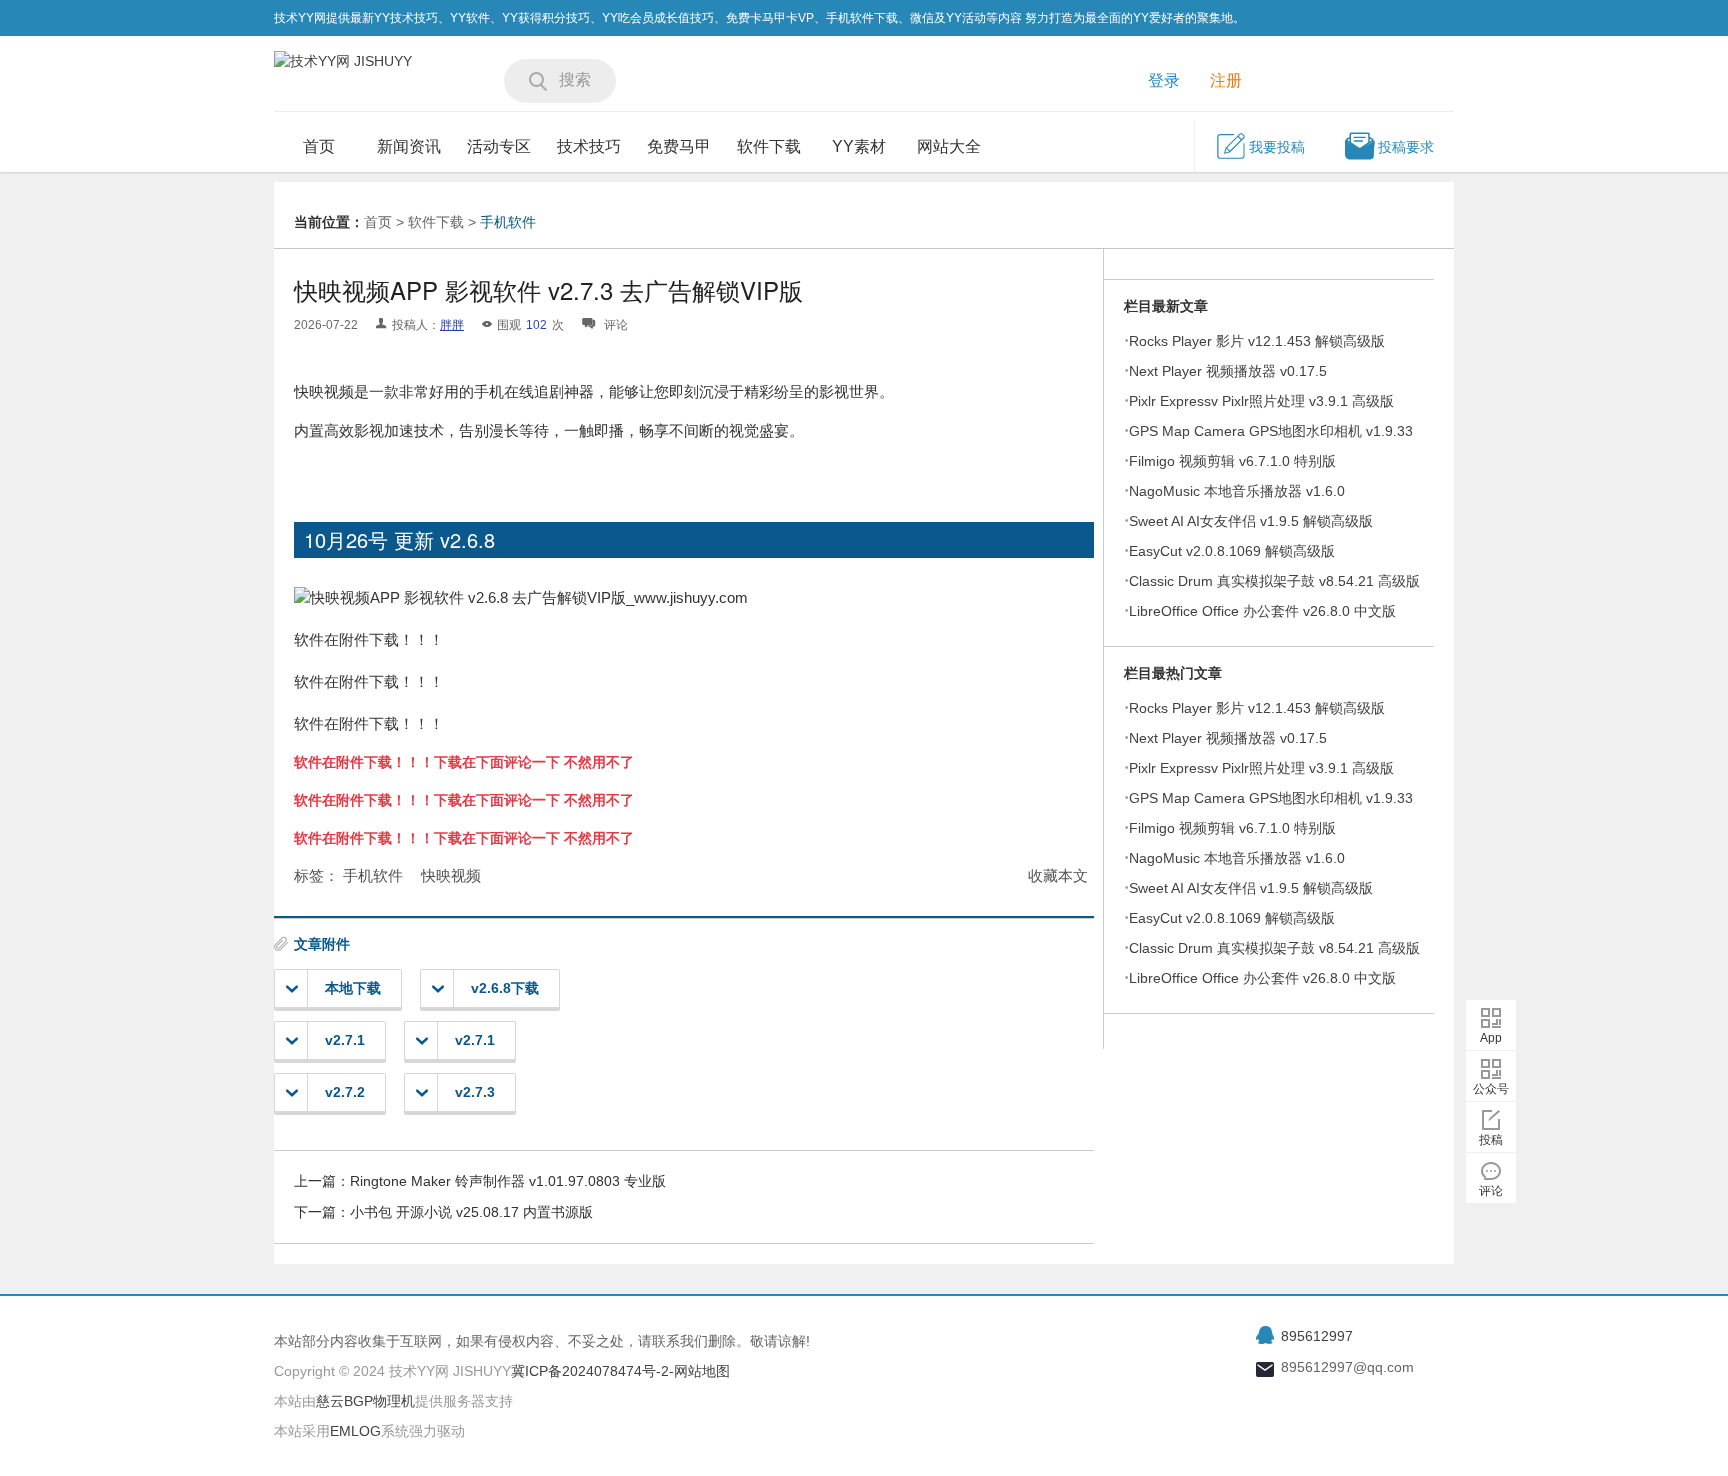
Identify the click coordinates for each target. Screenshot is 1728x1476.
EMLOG (355, 1431)
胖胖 (452, 325)
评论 (1491, 1191)
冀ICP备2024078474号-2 (590, 1371)
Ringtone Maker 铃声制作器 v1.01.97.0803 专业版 (508, 1181)
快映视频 (451, 875)
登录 (1164, 80)
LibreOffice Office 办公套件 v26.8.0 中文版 (1262, 611)
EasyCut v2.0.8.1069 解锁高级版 (1232, 551)
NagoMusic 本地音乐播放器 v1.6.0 (1237, 491)
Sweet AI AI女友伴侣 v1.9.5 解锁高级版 (1251, 521)
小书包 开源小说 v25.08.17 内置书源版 (471, 1212)
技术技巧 (589, 146)
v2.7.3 (475, 1092)
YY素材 (859, 146)
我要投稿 (1277, 147)
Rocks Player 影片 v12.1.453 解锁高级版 (1257, 341)
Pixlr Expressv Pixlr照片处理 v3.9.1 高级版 (1261, 401)
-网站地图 (699, 1371)
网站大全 (949, 146)
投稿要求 (1406, 147)
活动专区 (499, 146)
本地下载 (353, 988)
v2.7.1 (345, 1040)
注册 (1226, 80)
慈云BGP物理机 (365, 1401)
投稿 (1491, 1140)
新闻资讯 (409, 146)
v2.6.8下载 (505, 988)
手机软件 (508, 222)
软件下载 (769, 146)
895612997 (1317, 1336)
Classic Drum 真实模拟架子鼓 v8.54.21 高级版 (1274, 581)
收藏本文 (1058, 875)
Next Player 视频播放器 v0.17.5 (1228, 371)
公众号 (1491, 1089)
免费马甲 (679, 146)
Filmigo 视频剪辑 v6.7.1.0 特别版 (1232, 461)
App (1491, 1038)
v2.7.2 (345, 1092)
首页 (319, 146)
